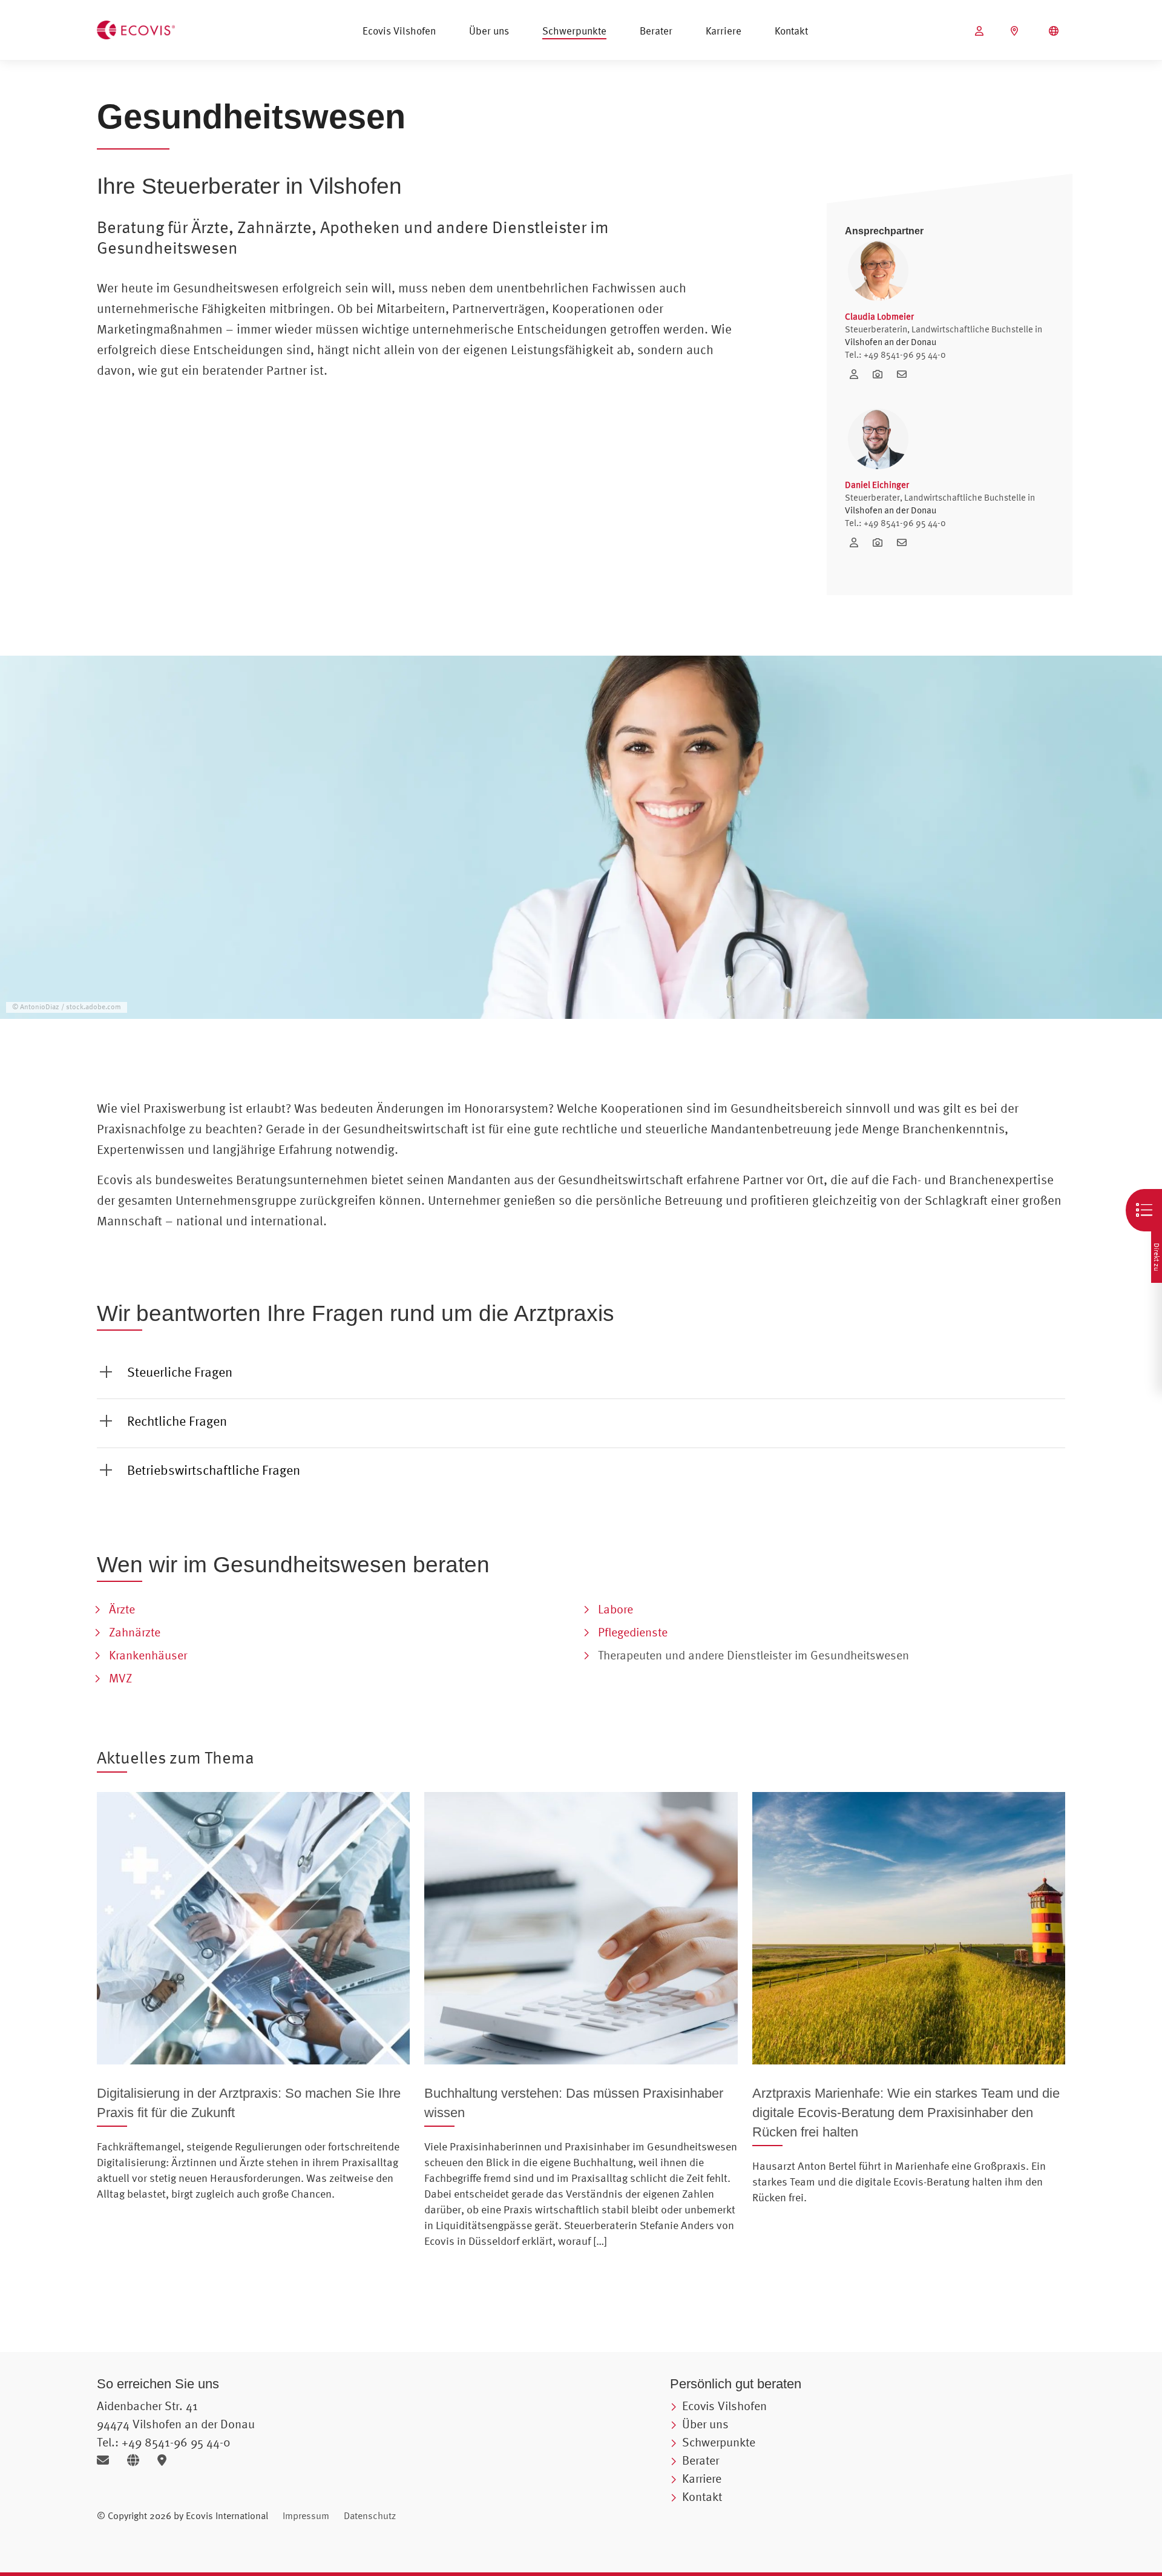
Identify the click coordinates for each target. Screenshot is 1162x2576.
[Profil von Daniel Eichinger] (858, 542)
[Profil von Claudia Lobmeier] (858, 374)
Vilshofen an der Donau (891, 342)
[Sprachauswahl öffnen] (1055, 31)
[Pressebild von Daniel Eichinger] (882, 542)
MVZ (120, 1678)
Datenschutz (370, 2515)
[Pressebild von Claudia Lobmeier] (882, 374)
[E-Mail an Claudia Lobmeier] (905, 374)
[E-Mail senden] (107, 2460)
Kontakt (791, 31)
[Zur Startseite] (136, 28)
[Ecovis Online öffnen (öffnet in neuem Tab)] (981, 31)
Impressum (306, 2515)
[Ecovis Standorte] (1016, 31)
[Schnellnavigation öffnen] (1144, 1210)
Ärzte (122, 1609)
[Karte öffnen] (165, 2460)
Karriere (724, 31)
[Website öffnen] (138, 2460)
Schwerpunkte (574, 31)
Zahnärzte (135, 1632)
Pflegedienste (633, 1632)
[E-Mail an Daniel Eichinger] (905, 542)
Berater (656, 31)
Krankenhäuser (148, 1655)
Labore (615, 1609)
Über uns (489, 31)
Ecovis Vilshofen (399, 31)
